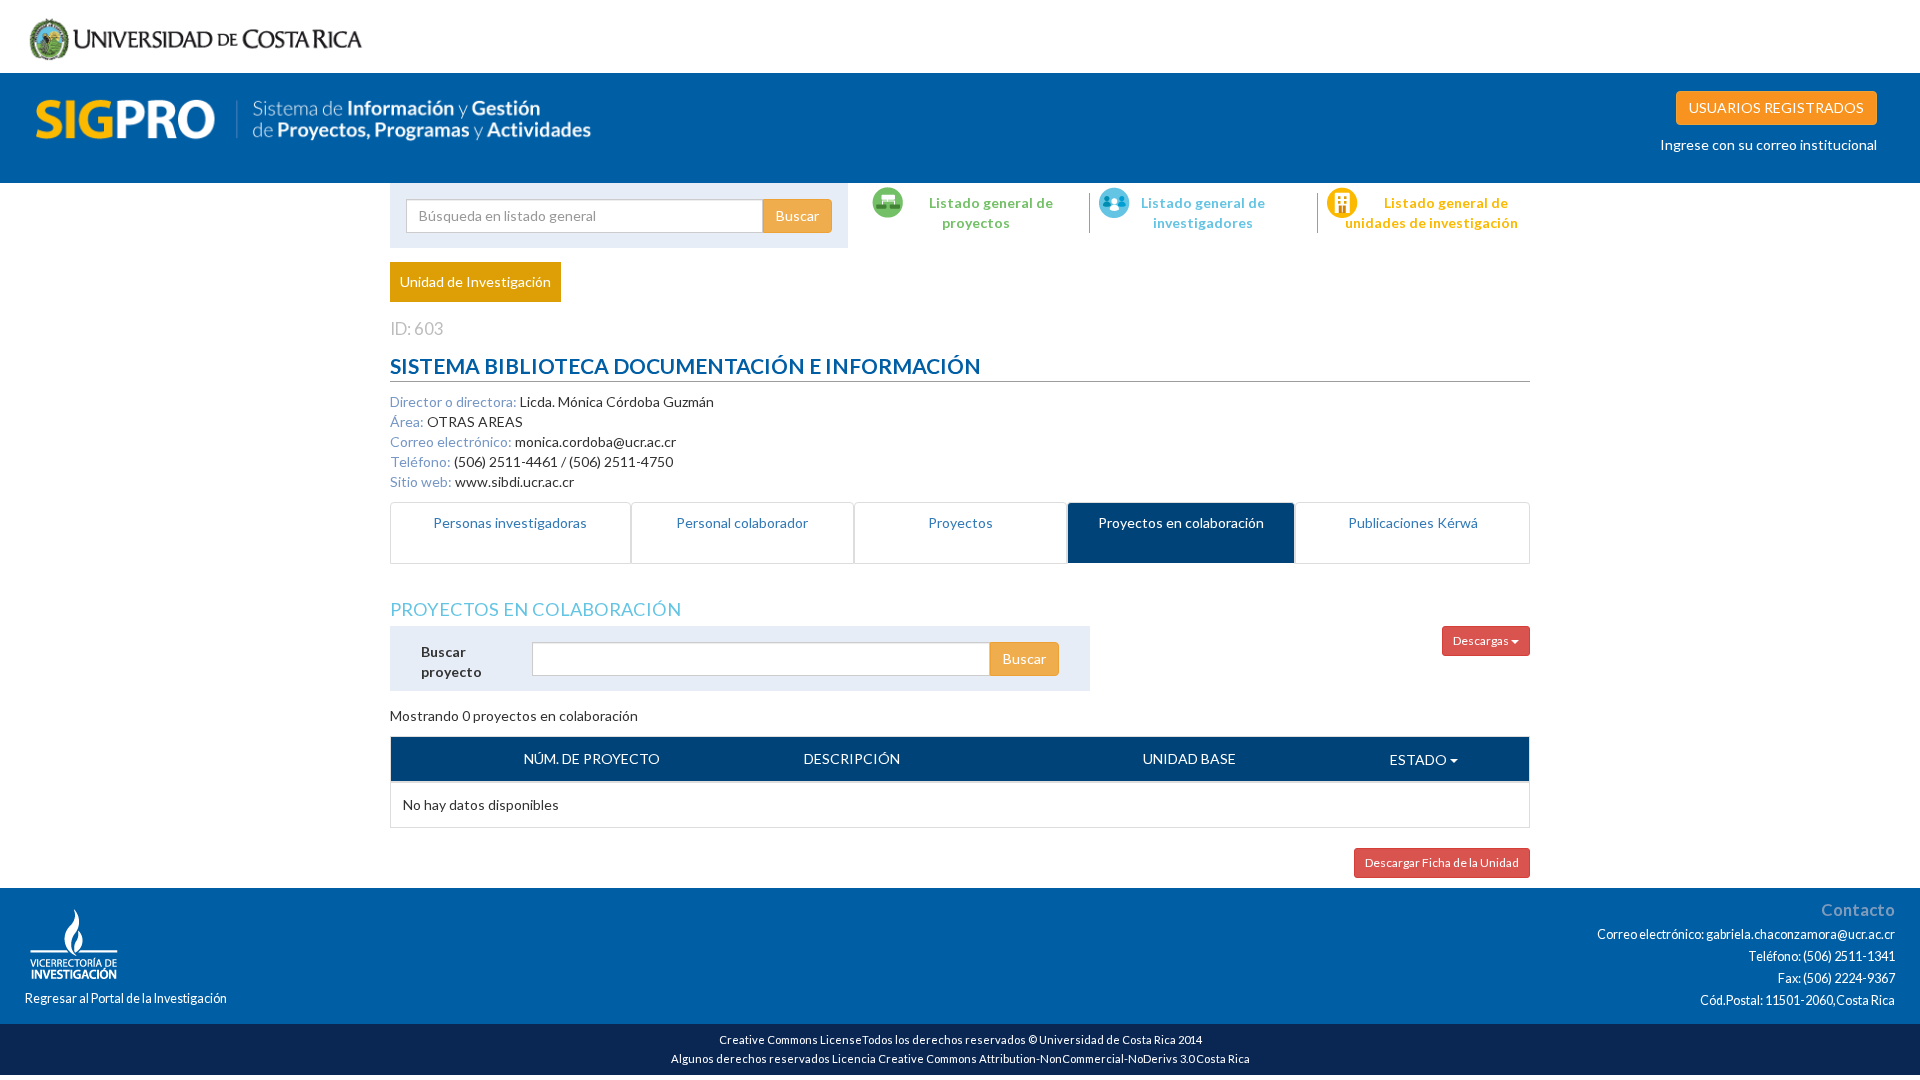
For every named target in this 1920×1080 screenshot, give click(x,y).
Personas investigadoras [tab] (510, 522)
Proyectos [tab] (960, 522)
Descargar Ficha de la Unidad (1442, 862)
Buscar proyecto (451, 661)
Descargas (1482, 640)
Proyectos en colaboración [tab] (1181, 522)
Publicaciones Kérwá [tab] (1413, 522)
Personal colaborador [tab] (742, 522)
